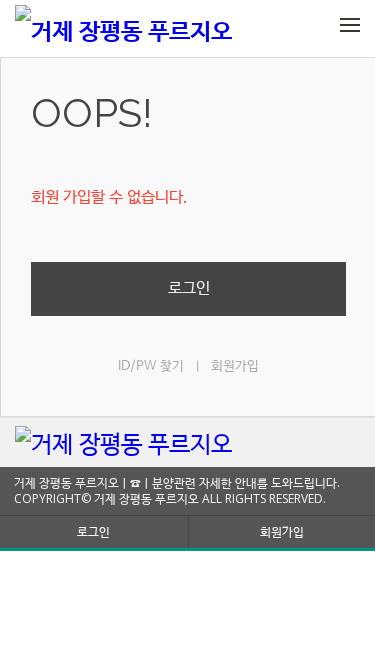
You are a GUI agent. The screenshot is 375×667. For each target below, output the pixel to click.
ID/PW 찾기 (151, 366)
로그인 (189, 288)
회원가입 (235, 366)
